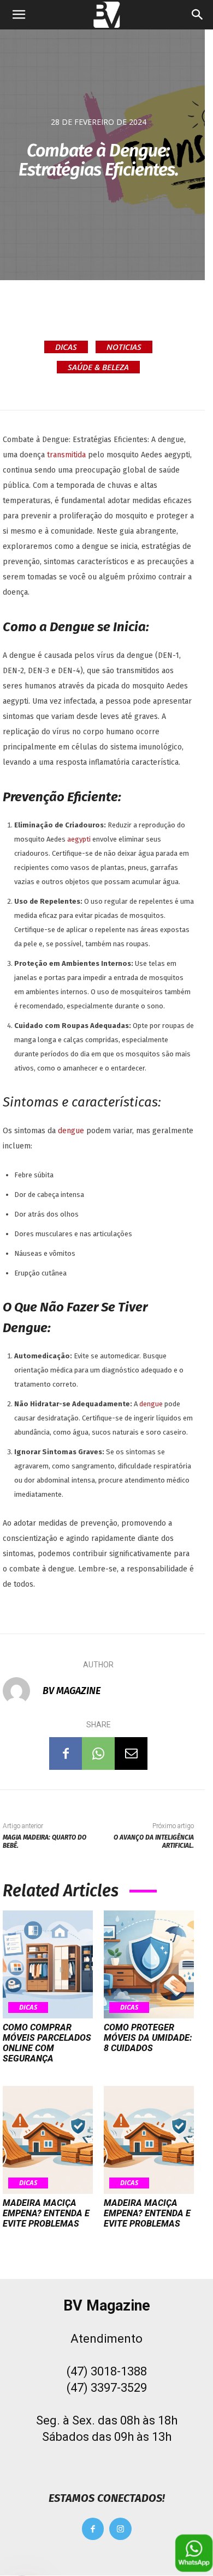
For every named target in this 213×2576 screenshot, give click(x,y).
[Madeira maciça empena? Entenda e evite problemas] (48, 2140)
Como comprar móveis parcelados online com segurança (47, 2043)
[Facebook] (66, 1753)
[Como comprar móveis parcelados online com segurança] (48, 1964)
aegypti (80, 839)
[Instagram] (120, 2529)
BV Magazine (72, 1691)
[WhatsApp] (98, 1753)
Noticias (124, 347)
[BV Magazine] (22, 1691)
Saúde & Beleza (98, 367)
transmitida (67, 455)
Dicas (66, 347)
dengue (72, 1131)
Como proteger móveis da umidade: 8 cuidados (148, 2038)
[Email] (131, 1753)
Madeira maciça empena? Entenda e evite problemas (46, 2213)
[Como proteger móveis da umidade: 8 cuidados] (149, 1964)
